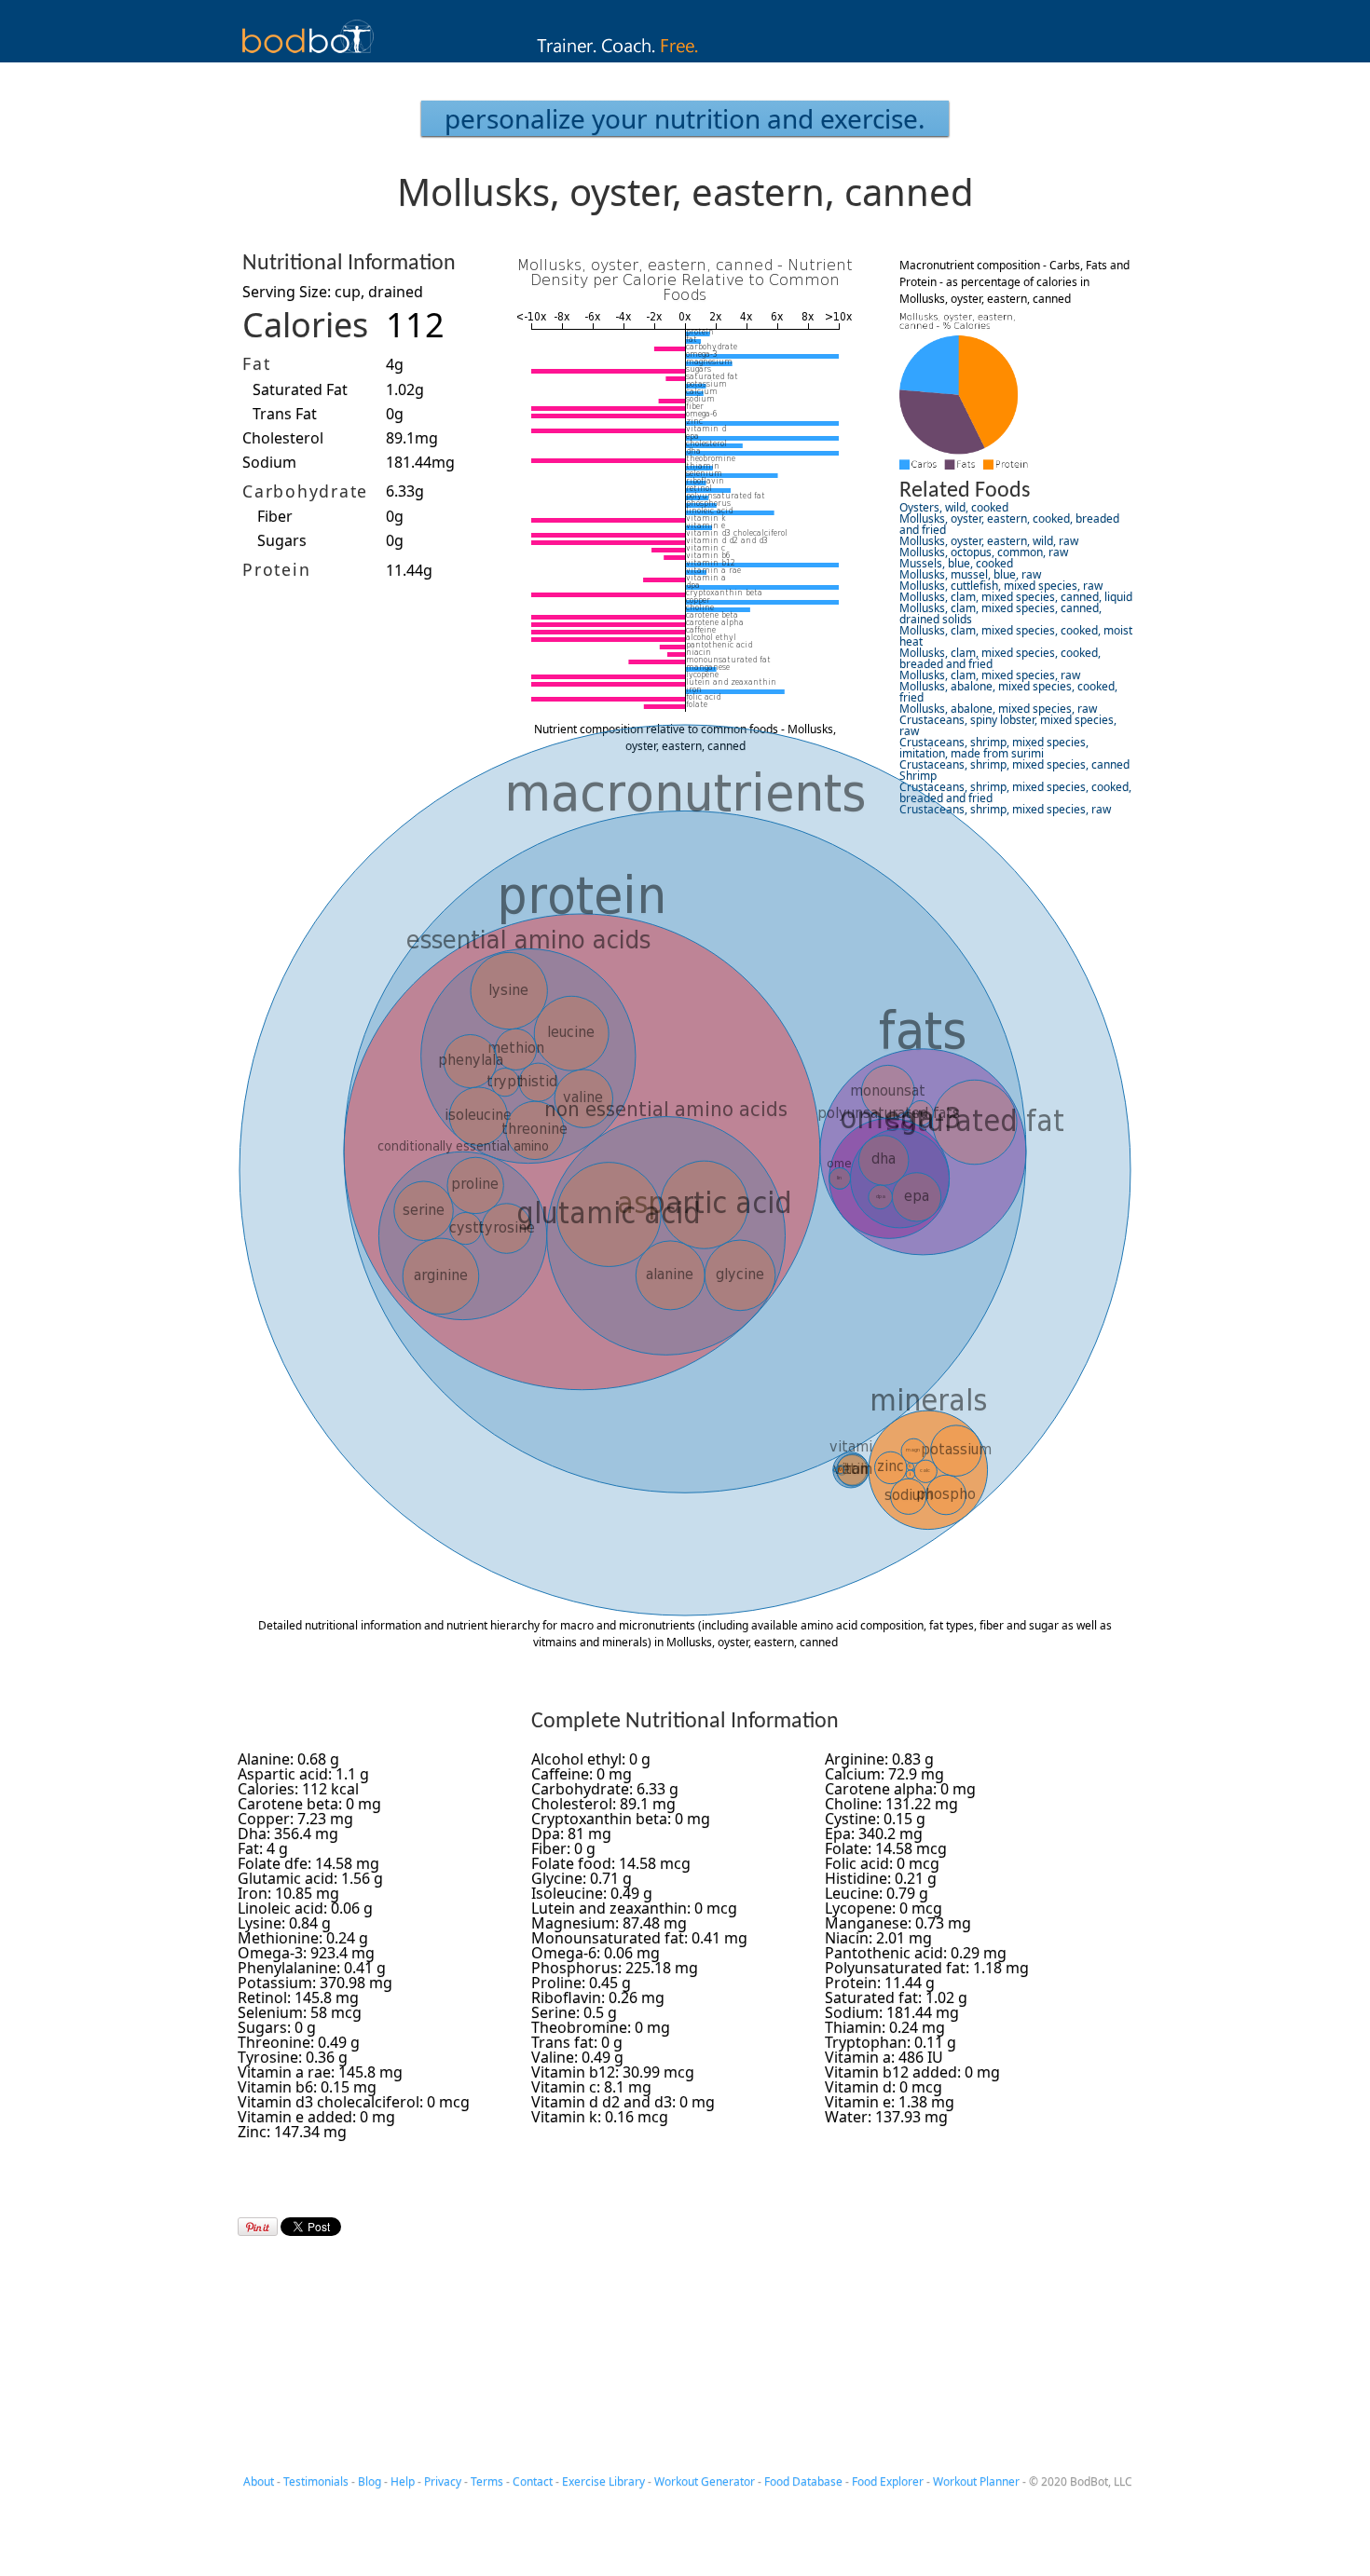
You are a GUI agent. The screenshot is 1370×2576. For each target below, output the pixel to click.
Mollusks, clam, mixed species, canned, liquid (1016, 597)
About (259, 2481)
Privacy (443, 2481)
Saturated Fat (300, 389)
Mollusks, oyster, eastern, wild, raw (989, 541)
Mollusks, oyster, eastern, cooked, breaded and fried (1009, 524)
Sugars (282, 540)
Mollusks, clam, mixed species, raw (990, 675)
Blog (370, 2481)
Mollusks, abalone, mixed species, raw (998, 709)
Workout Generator (705, 2481)
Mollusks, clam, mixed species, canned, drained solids (1000, 613)
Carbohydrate (305, 491)
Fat (256, 363)
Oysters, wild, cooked (954, 507)
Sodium (269, 462)
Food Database (803, 2481)
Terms (487, 2481)
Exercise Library (603, 2481)
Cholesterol (283, 438)
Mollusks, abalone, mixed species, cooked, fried (1008, 692)
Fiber (275, 516)
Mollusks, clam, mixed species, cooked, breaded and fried (1000, 658)
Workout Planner (976, 2481)
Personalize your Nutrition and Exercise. (685, 118)
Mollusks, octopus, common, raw (984, 552)
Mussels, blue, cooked (956, 563)
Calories (305, 325)
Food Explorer (888, 2481)
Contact (533, 2481)
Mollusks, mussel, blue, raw (970, 574)
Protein (276, 569)
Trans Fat (285, 414)
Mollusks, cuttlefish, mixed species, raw (1001, 586)
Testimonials (316, 2481)
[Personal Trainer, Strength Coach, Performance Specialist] (685, 57)
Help (403, 2481)
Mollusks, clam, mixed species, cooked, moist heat (1016, 636)
